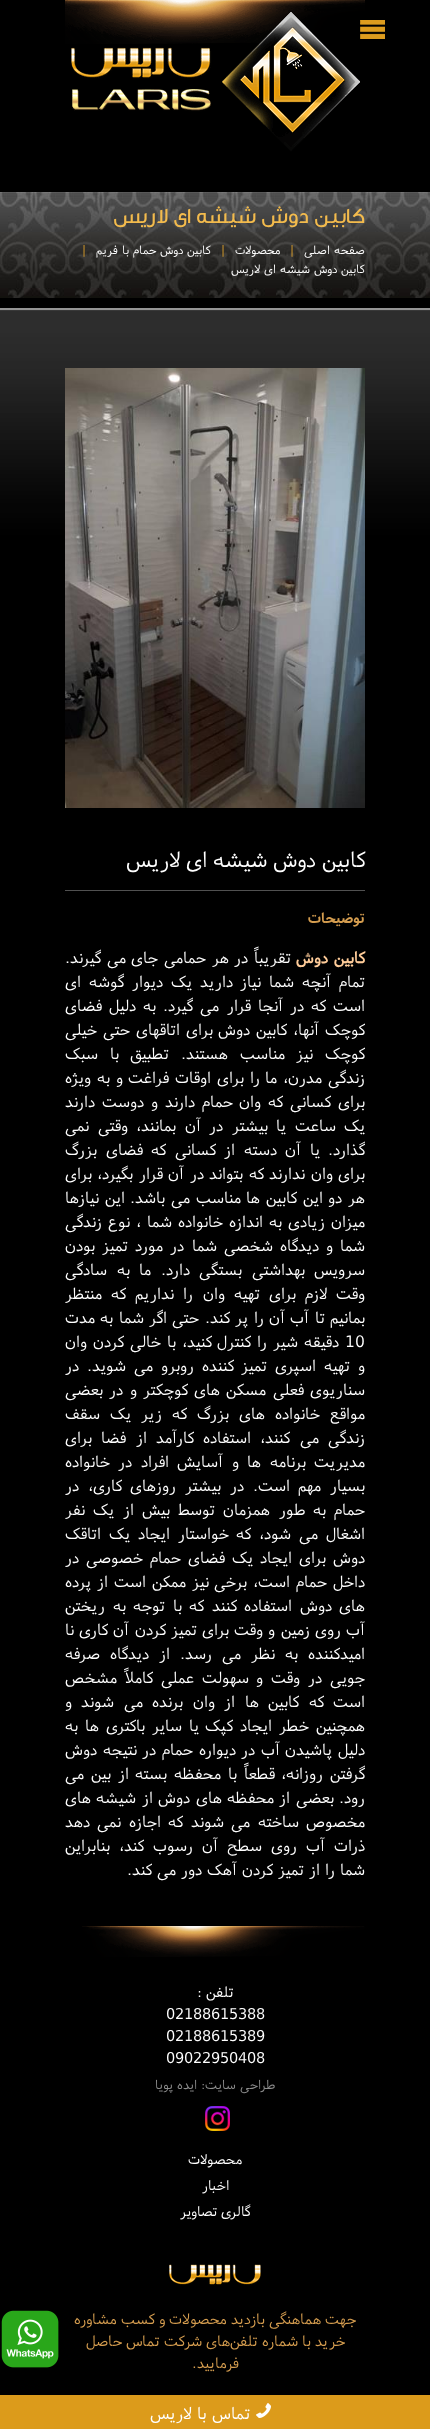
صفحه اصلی (334, 249)
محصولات (257, 249)
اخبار (215, 2185)
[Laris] (215, 2281)
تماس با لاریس (202, 2412)
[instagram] (217, 2125)
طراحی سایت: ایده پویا (215, 2084)
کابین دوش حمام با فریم (153, 249)
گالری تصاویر (215, 2211)
